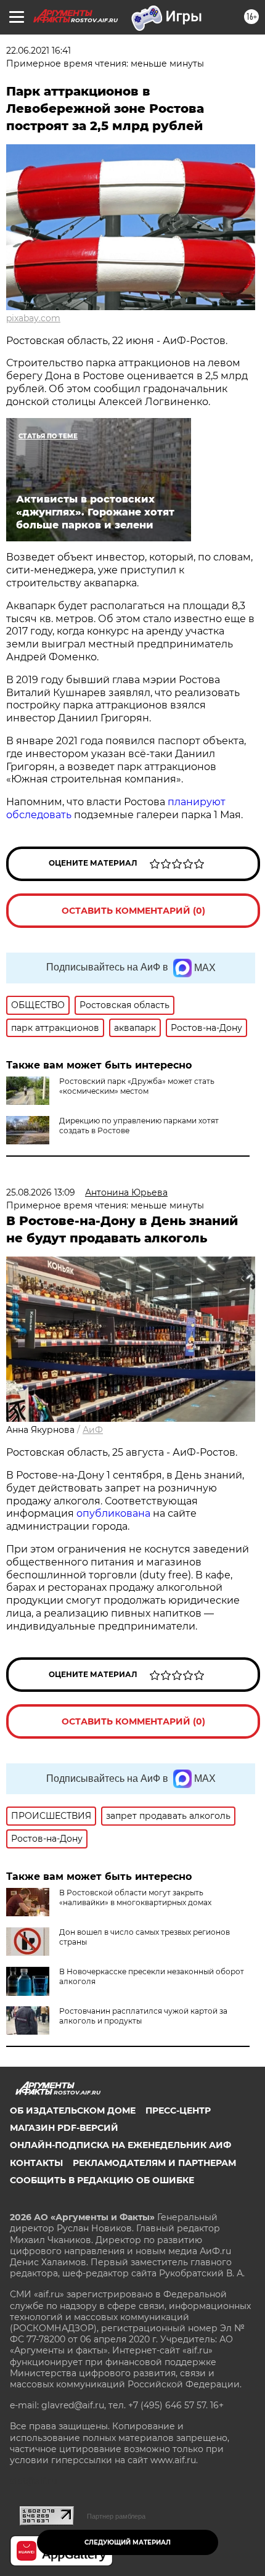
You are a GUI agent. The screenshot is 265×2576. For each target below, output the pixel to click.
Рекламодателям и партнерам (154, 2163)
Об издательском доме (73, 2110)
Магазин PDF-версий (64, 2128)
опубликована (113, 1513)
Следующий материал (128, 2542)
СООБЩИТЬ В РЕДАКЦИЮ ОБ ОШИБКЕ (102, 2180)
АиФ (93, 1430)
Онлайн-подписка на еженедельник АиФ (120, 2145)
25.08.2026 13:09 (41, 1192)
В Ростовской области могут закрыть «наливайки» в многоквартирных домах (135, 1897)
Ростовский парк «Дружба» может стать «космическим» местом (137, 1086)
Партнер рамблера (116, 2516)
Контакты (36, 2163)
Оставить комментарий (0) (133, 911)
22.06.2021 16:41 (39, 51)
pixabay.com (33, 318)
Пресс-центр (178, 2110)
